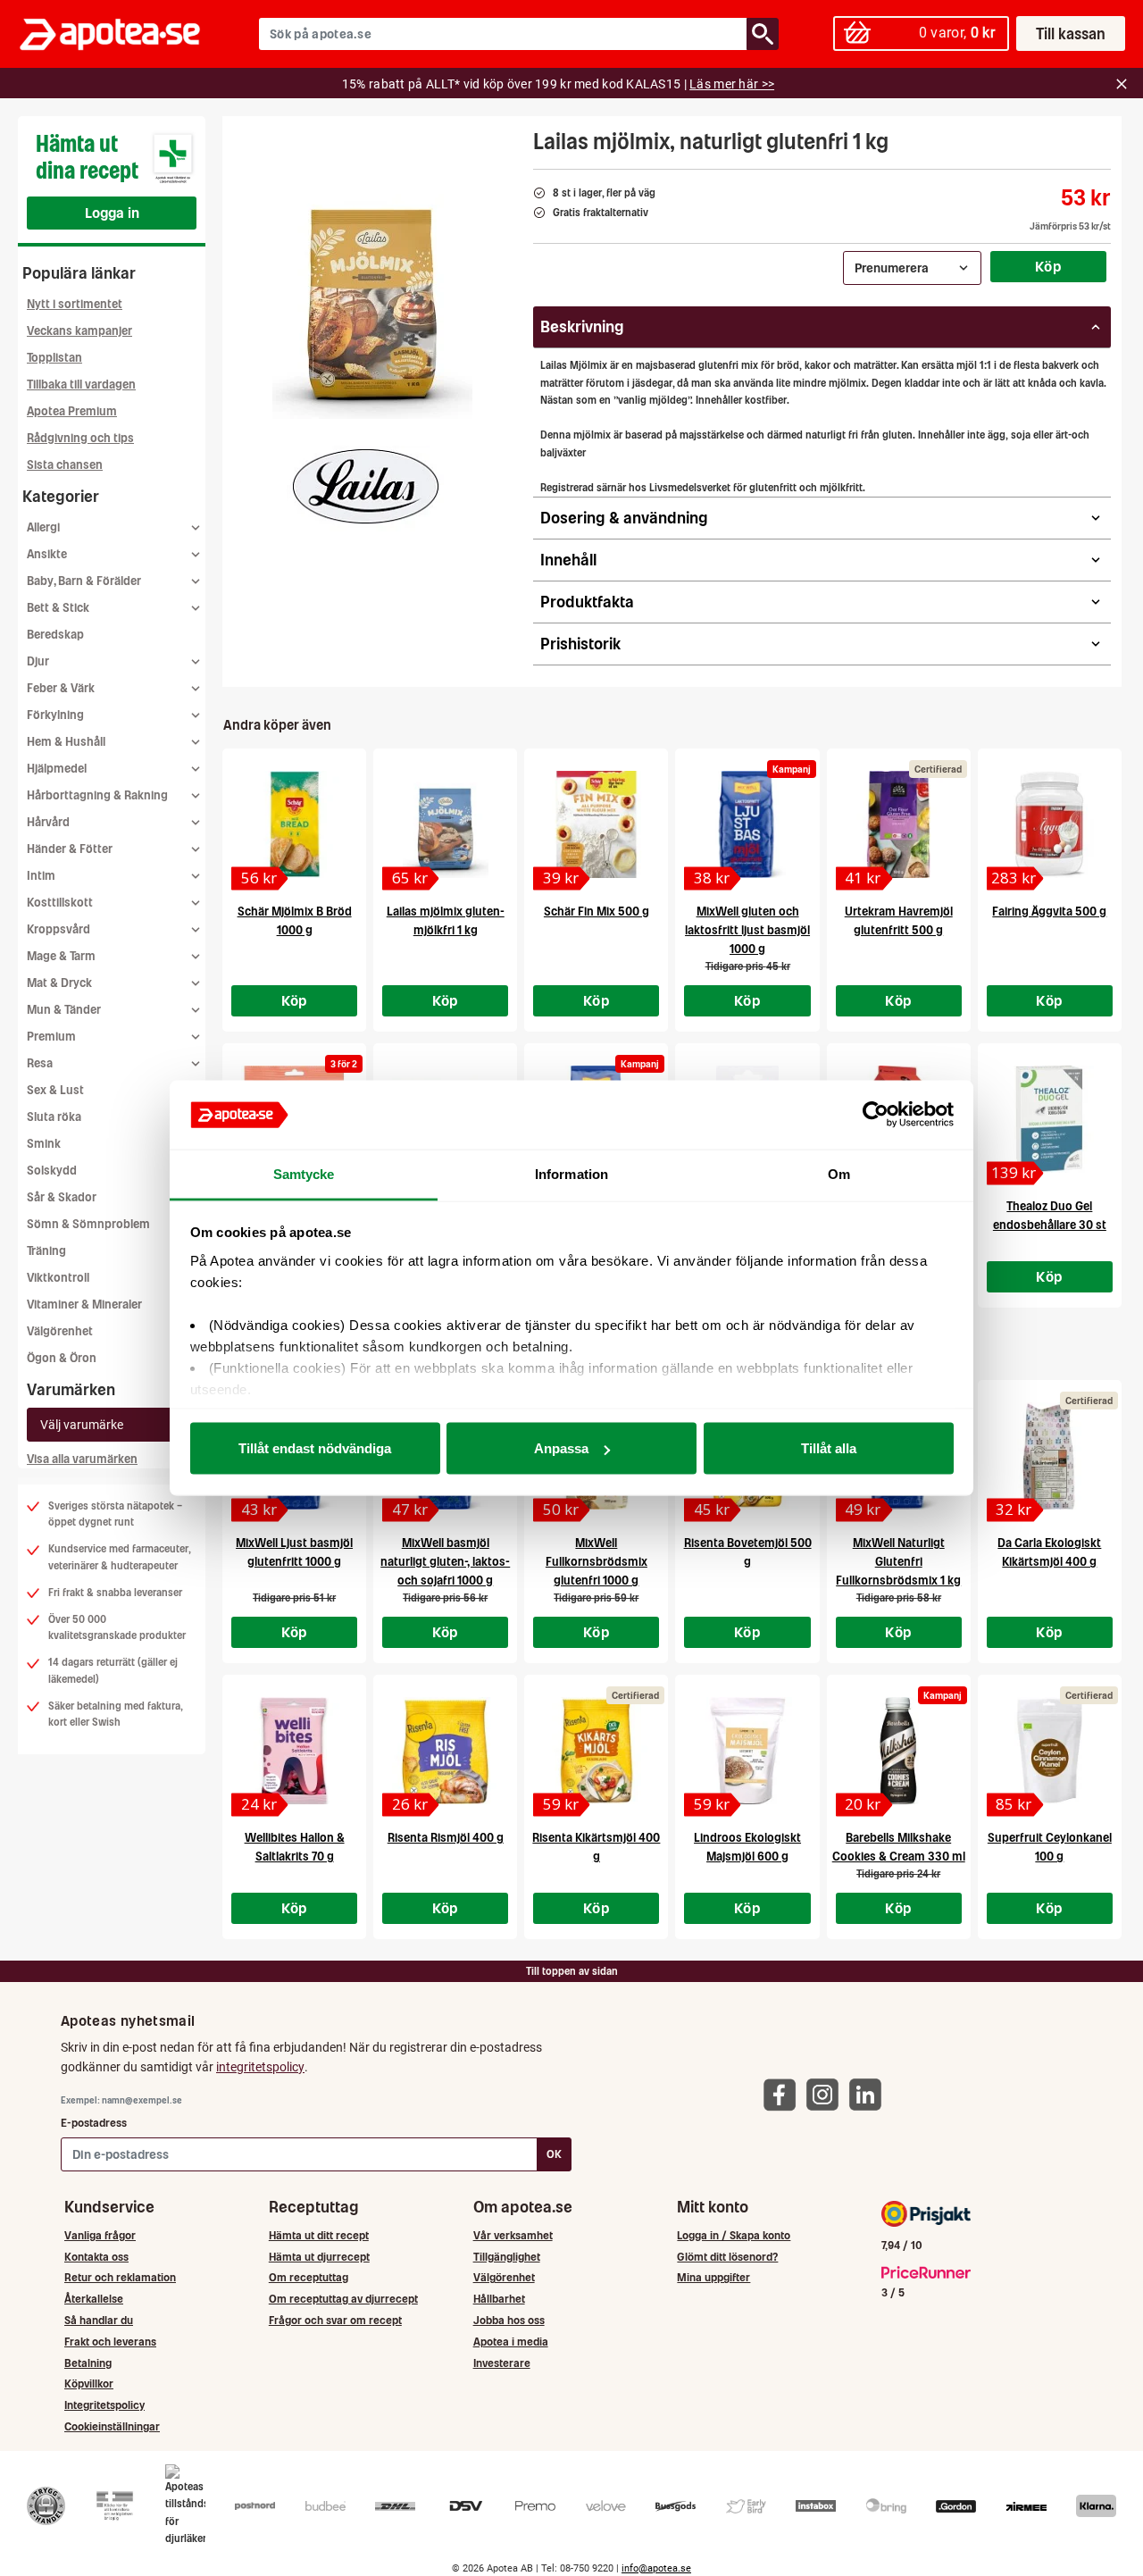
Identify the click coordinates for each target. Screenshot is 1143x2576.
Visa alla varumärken (82, 1459)
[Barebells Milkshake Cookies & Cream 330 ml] (899, 1751)
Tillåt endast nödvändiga (315, 1448)
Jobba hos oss (509, 2320)
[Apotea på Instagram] (827, 2094)
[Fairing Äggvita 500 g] (1050, 824)
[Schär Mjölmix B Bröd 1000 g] (294, 824)
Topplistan (54, 358)
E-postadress (94, 2123)
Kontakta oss (96, 2257)
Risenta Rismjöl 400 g (446, 1838)
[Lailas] (367, 489)
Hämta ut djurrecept (319, 2257)
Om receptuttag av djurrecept (343, 2299)
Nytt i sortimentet (75, 304)
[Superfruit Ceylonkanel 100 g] (1050, 1751)
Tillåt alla (829, 1448)
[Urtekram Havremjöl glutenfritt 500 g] (899, 824)
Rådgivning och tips (80, 438)
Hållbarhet (499, 2299)
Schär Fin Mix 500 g (597, 912)
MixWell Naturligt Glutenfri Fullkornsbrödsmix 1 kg (898, 1562)
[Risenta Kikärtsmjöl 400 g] (596, 1751)
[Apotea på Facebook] (784, 2094)
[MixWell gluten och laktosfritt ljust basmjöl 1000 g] (747, 824)
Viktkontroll (58, 1278)
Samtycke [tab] (304, 1173)
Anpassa (561, 1448)
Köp (1048, 266)
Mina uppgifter (713, 2277)
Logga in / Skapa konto (734, 2235)
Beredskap (55, 635)
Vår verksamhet (513, 2235)
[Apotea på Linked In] (870, 2094)
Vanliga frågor (100, 2235)
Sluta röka (54, 1117)
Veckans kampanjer (79, 331)
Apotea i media (511, 2342)
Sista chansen (65, 465)
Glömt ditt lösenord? (727, 2257)
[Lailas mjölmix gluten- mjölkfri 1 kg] (445, 824)
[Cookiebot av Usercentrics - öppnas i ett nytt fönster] (876, 1115)
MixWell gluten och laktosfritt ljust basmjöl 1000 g (747, 930)
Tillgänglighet (507, 2257)
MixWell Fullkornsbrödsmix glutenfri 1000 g (597, 1562)
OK (554, 2154)
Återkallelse (94, 2299)
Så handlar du (99, 2320)
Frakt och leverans (110, 2342)
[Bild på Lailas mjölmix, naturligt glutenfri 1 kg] (372, 294)
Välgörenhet (60, 1331)
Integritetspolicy (104, 2405)
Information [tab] (571, 1173)
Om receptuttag (309, 2277)
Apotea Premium (72, 411)
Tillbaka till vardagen (81, 385)
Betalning (88, 2363)
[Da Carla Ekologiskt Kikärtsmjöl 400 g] (1050, 1456)
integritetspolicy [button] (260, 2067)
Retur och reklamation (120, 2277)
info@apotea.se (656, 2568)
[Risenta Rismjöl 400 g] (445, 1751)
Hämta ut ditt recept (319, 2235)
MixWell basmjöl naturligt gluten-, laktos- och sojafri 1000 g (445, 1562)
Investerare (502, 2363)
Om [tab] (839, 1173)
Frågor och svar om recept (335, 2320)
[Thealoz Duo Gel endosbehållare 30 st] (1050, 1119)
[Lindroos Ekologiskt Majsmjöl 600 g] (747, 1751)
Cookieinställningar (112, 2426)
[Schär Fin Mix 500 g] (596, 824)
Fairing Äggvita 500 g (1049, 912)
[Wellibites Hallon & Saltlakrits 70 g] (294, 1751)
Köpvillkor (89, 2384)
